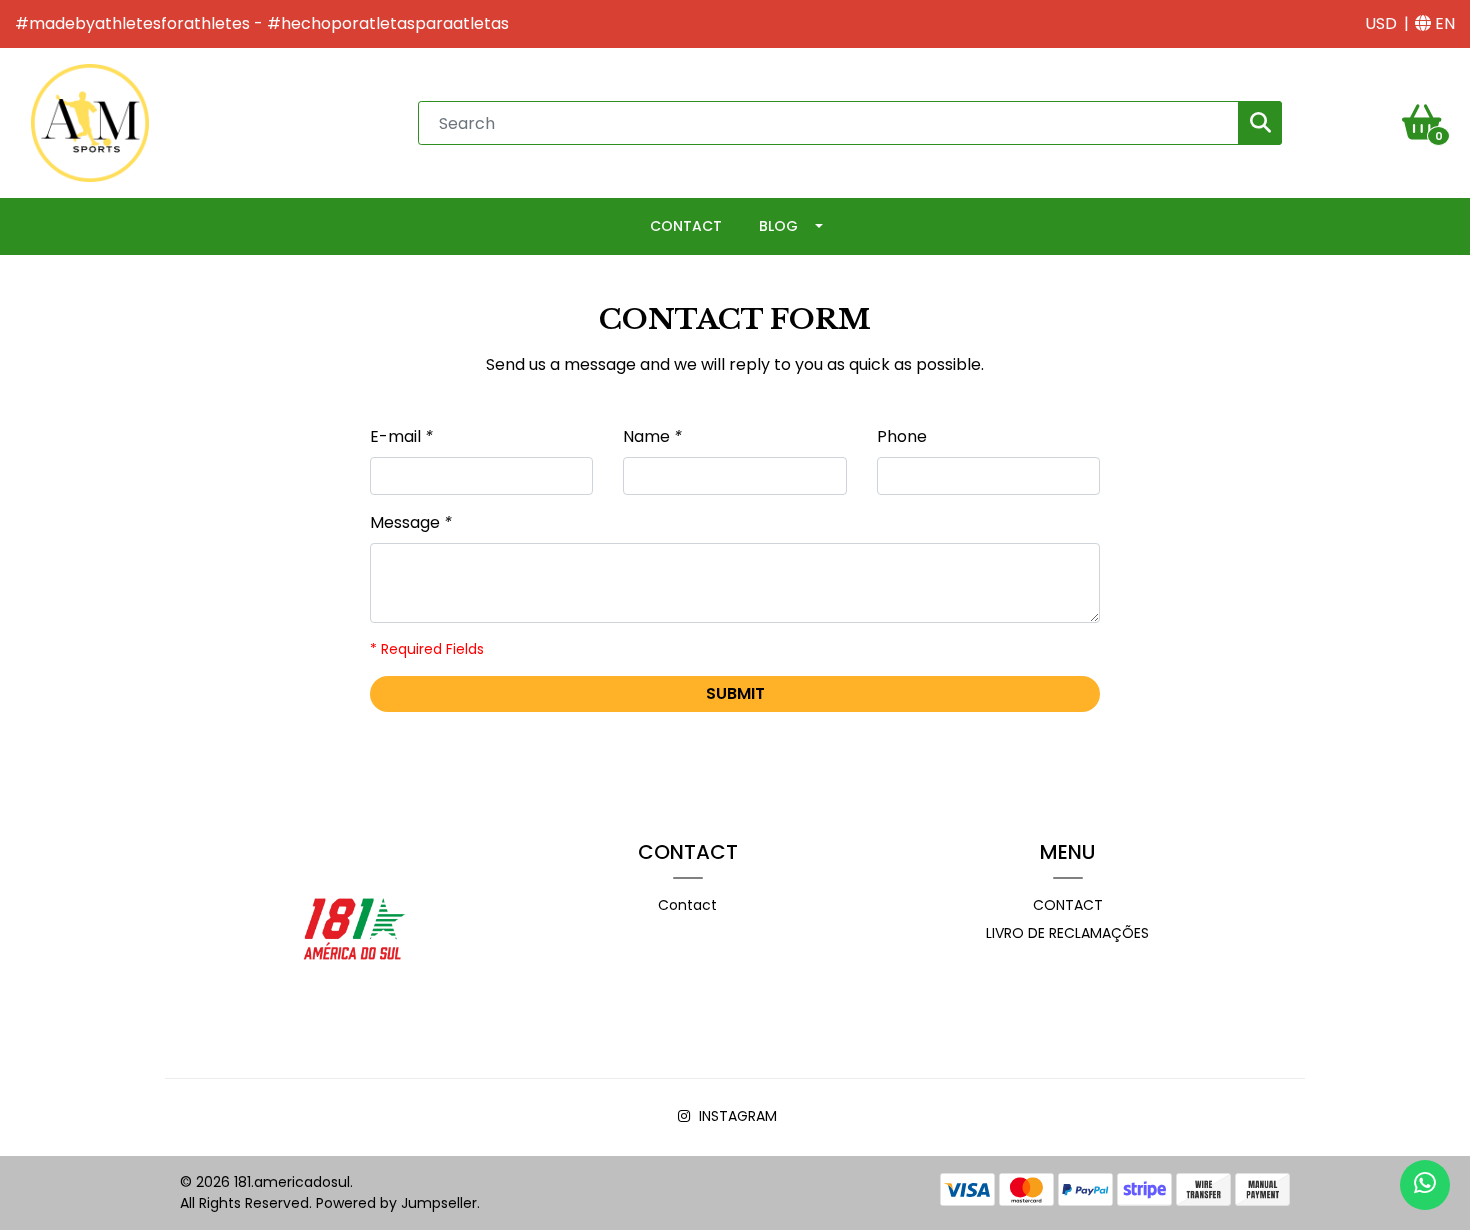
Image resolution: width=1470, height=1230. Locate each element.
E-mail (401, 436)
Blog (778, 226)
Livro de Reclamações (1067, 933)
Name (652, 436)
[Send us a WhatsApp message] (1425, 1185)
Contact (686, 226)
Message (411, 522)
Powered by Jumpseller (396, 1203)
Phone (902, 436)
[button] (1381, 24)
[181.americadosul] (90, 121)
